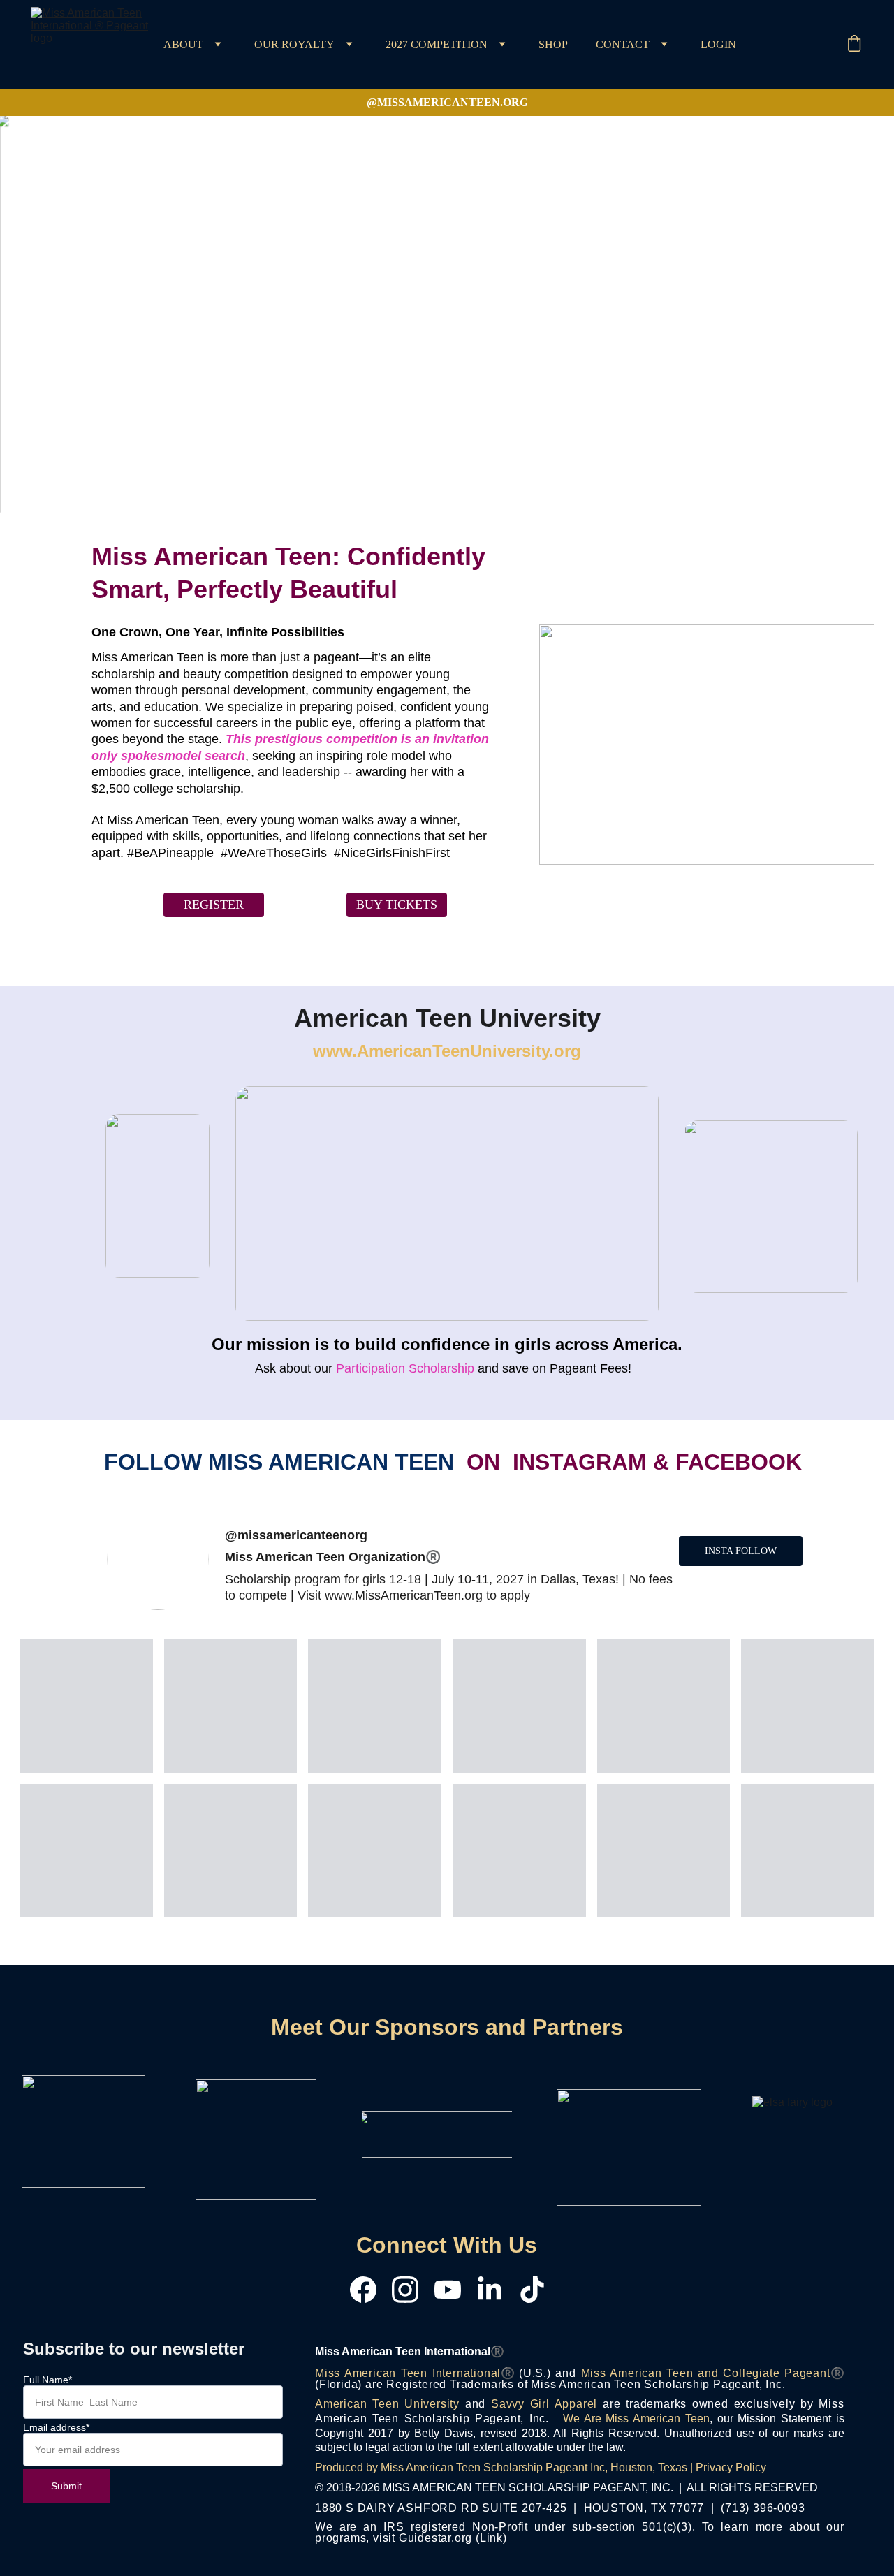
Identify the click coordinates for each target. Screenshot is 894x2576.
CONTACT (623, 45)
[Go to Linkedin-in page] (497, 2290)
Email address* (56, 2427)
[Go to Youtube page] (455, 2290)
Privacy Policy (731, 2467)
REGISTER (214, 905)
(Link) (491, 2538)
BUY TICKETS (397, 905)
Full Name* (47, 2380)
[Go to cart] (854, 45)
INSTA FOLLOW (741, 1551)
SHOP (553, 45)
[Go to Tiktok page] (532, 2290)
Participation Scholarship (403, 1368)
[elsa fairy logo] (800, 2146)
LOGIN (718, 45)
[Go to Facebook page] (370, 2290)
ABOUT (183, 45)
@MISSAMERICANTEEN (433, 102)
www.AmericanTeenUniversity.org (447, 1051)
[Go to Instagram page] (412, 2290)
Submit (66, 2486)
